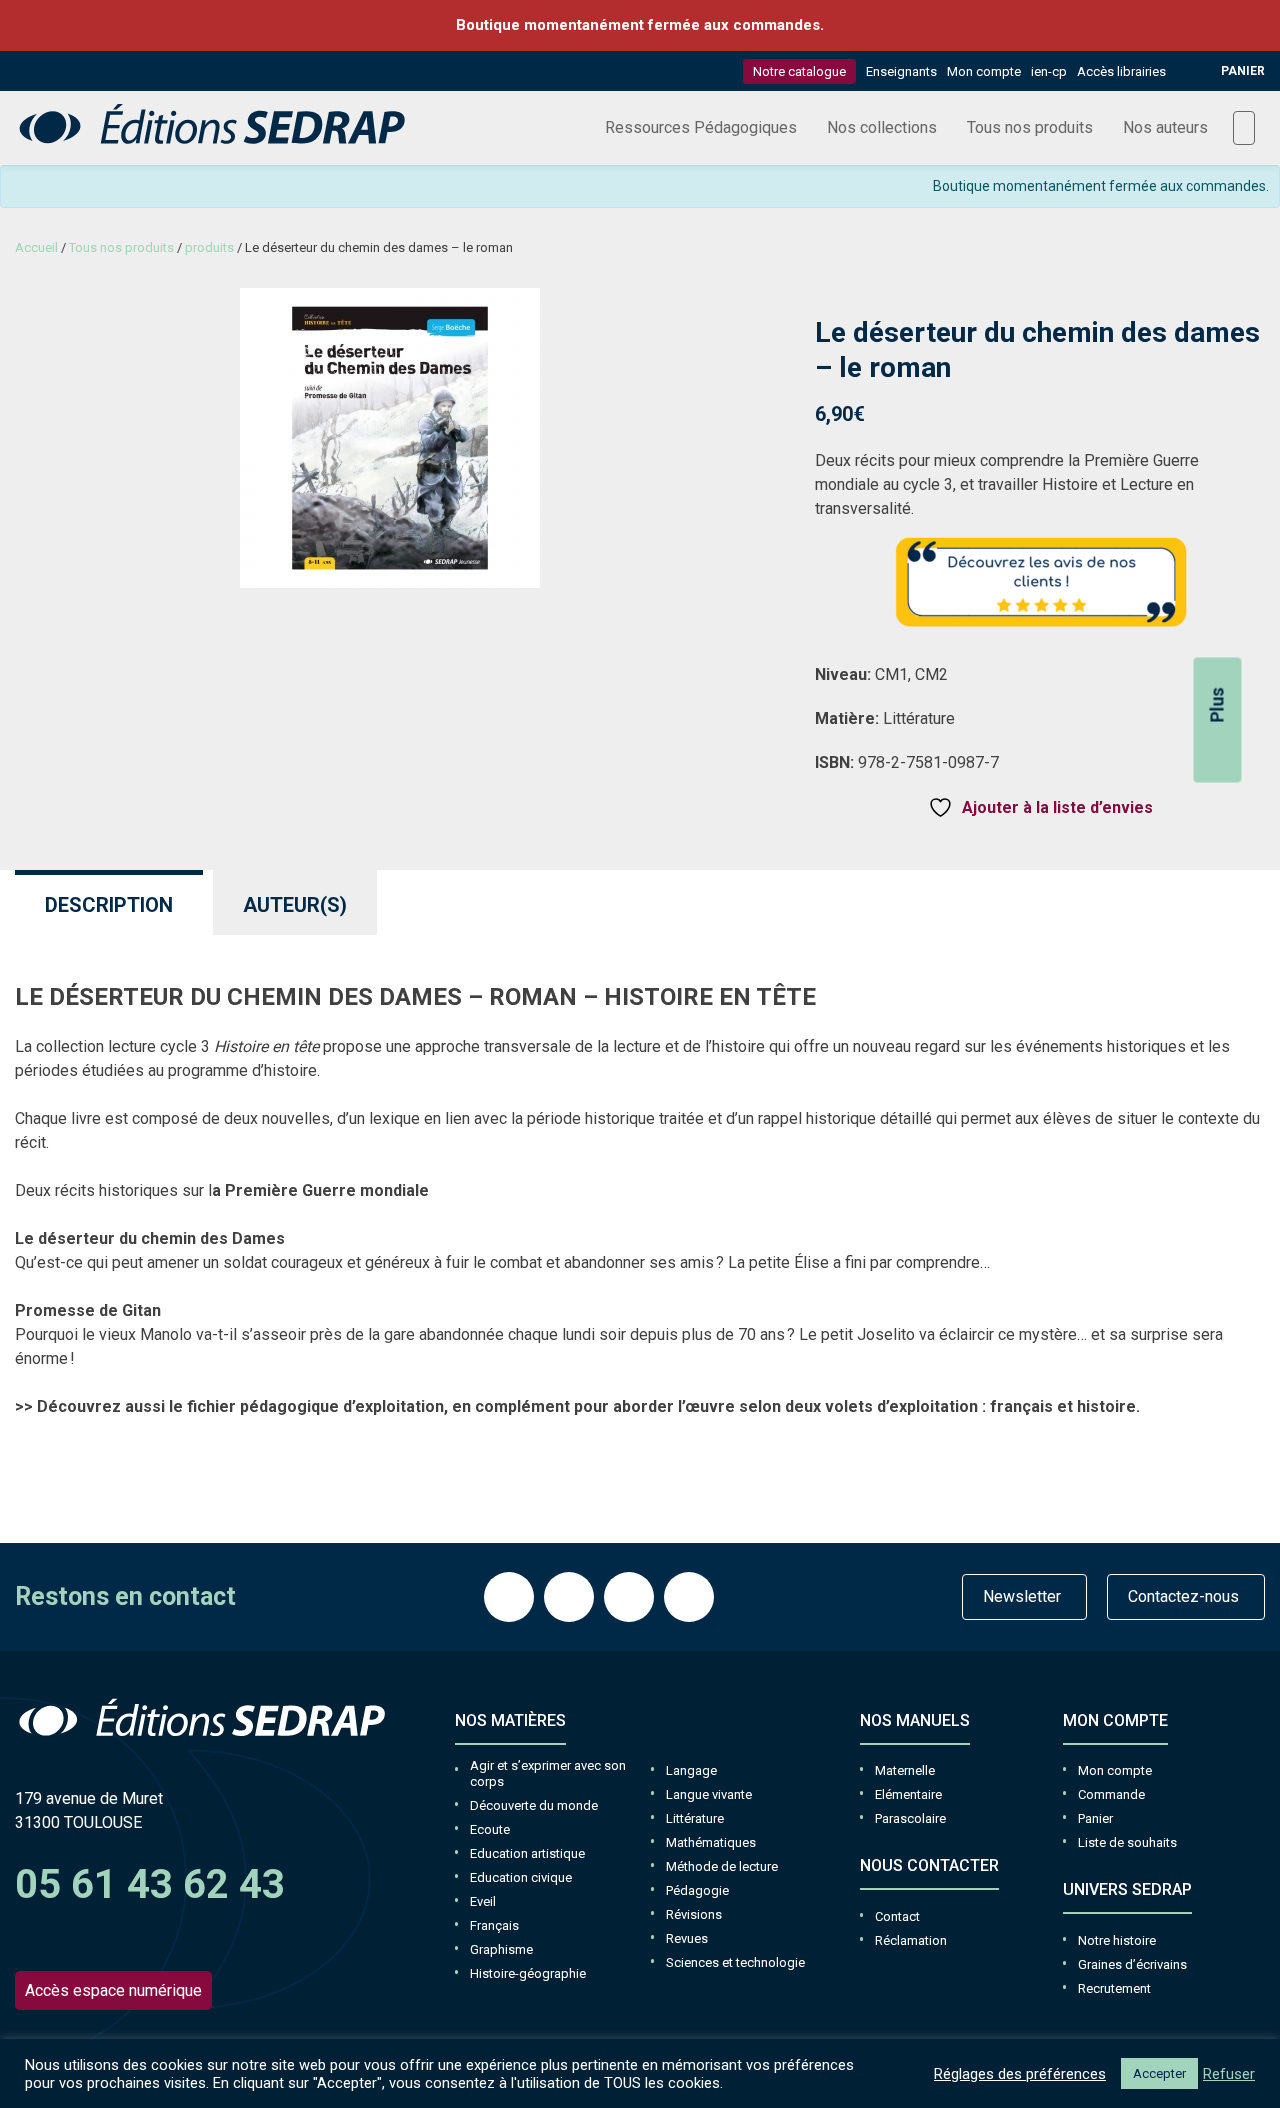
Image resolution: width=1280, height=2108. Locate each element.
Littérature (695, 1818)
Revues (687, 1938)
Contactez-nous (1183, 1596)
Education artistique (527, 1853)
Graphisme (501, 1949)
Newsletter (1022, 1596)
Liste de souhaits (1127, 1842)
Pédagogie (697, 1890)
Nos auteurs (1165, 127)
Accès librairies (1121, 71)
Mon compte (984, 71)
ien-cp (1049, 71)
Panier (1095, 1818)
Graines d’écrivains (1132, 1964)
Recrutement (1114, 1988)
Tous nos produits (1030, 127)
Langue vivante (709, 1794)
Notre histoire (1117, 1940)
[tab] (109, 902)
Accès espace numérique (113, 1990)
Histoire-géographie (528, 1973)
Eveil (483, 1901)
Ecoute (490, 1829)
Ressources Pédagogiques (701, 127)
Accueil (36, 247)
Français (494, 1925)
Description (109, 905)
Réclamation (911, 1940)
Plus (1217, 704)
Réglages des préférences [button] (1020, 2074)
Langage (691, 1770)
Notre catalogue (799, 71)
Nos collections (882, 127)
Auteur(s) (295, 905)
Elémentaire (908, 1794)
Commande (1111, 1794)
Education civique (521, 1877)
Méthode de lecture (722, 1866)
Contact (897, 1916)
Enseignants (901, 71)
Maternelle (905, 1770)
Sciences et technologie (735, 1962)
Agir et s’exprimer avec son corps (548, 1773)
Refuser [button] (1229, 2074)
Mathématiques (711, 1842)
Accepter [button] (1159, 2073)
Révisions (694, 1914)
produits (209, 247)
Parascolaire (910, 1818)
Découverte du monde (534, 1805)
